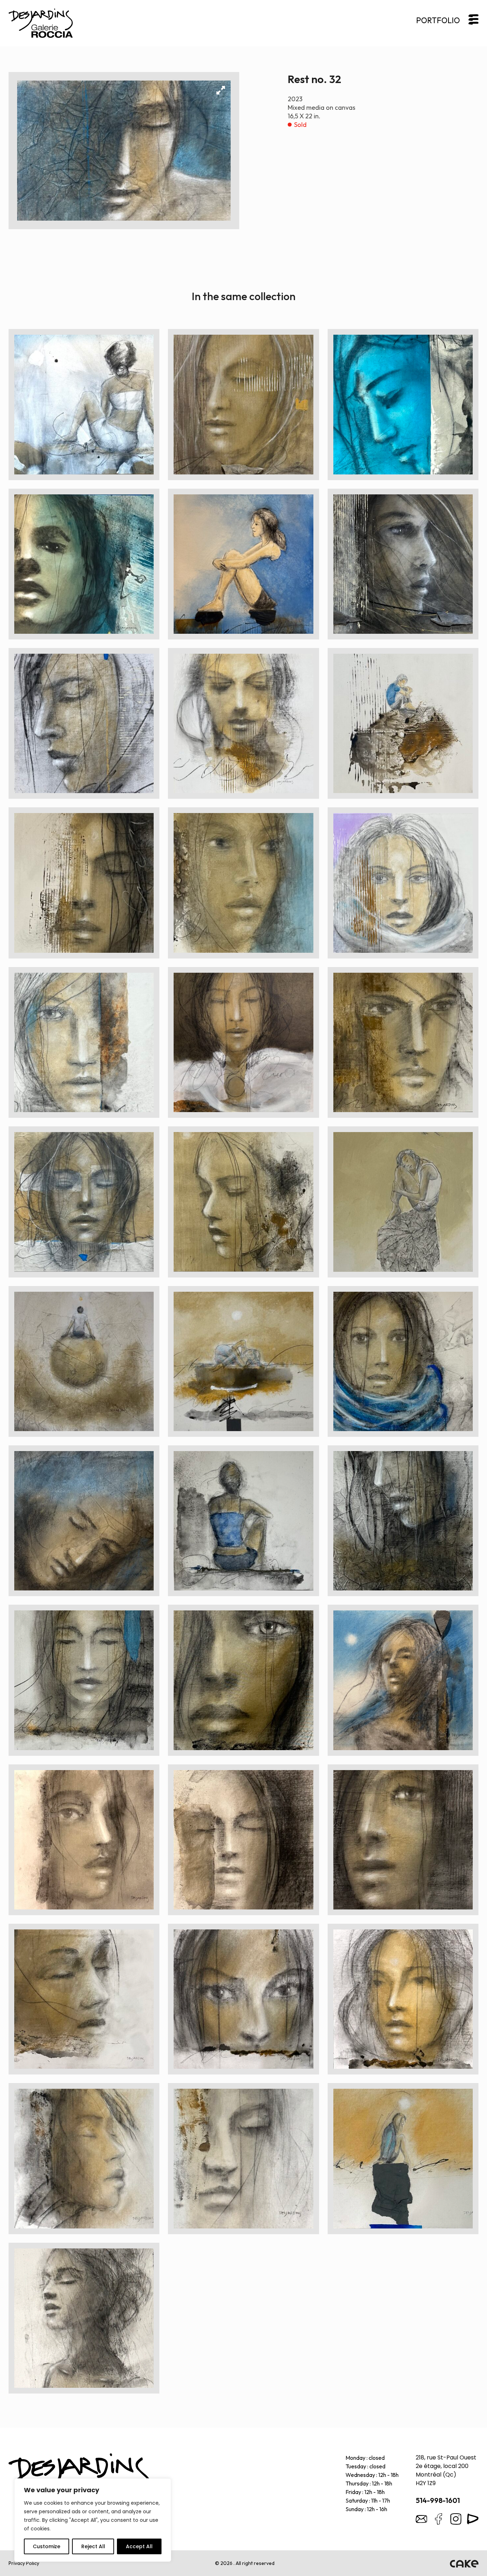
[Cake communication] (464, 2563)
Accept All (139, 2546)
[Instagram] (456, 2519)
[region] (93, 2520)
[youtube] (473, 2519)
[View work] (84, 404)
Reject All (93, 2546)
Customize (47, 2546)
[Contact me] (421, 2519)
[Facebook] (439, 2519)
